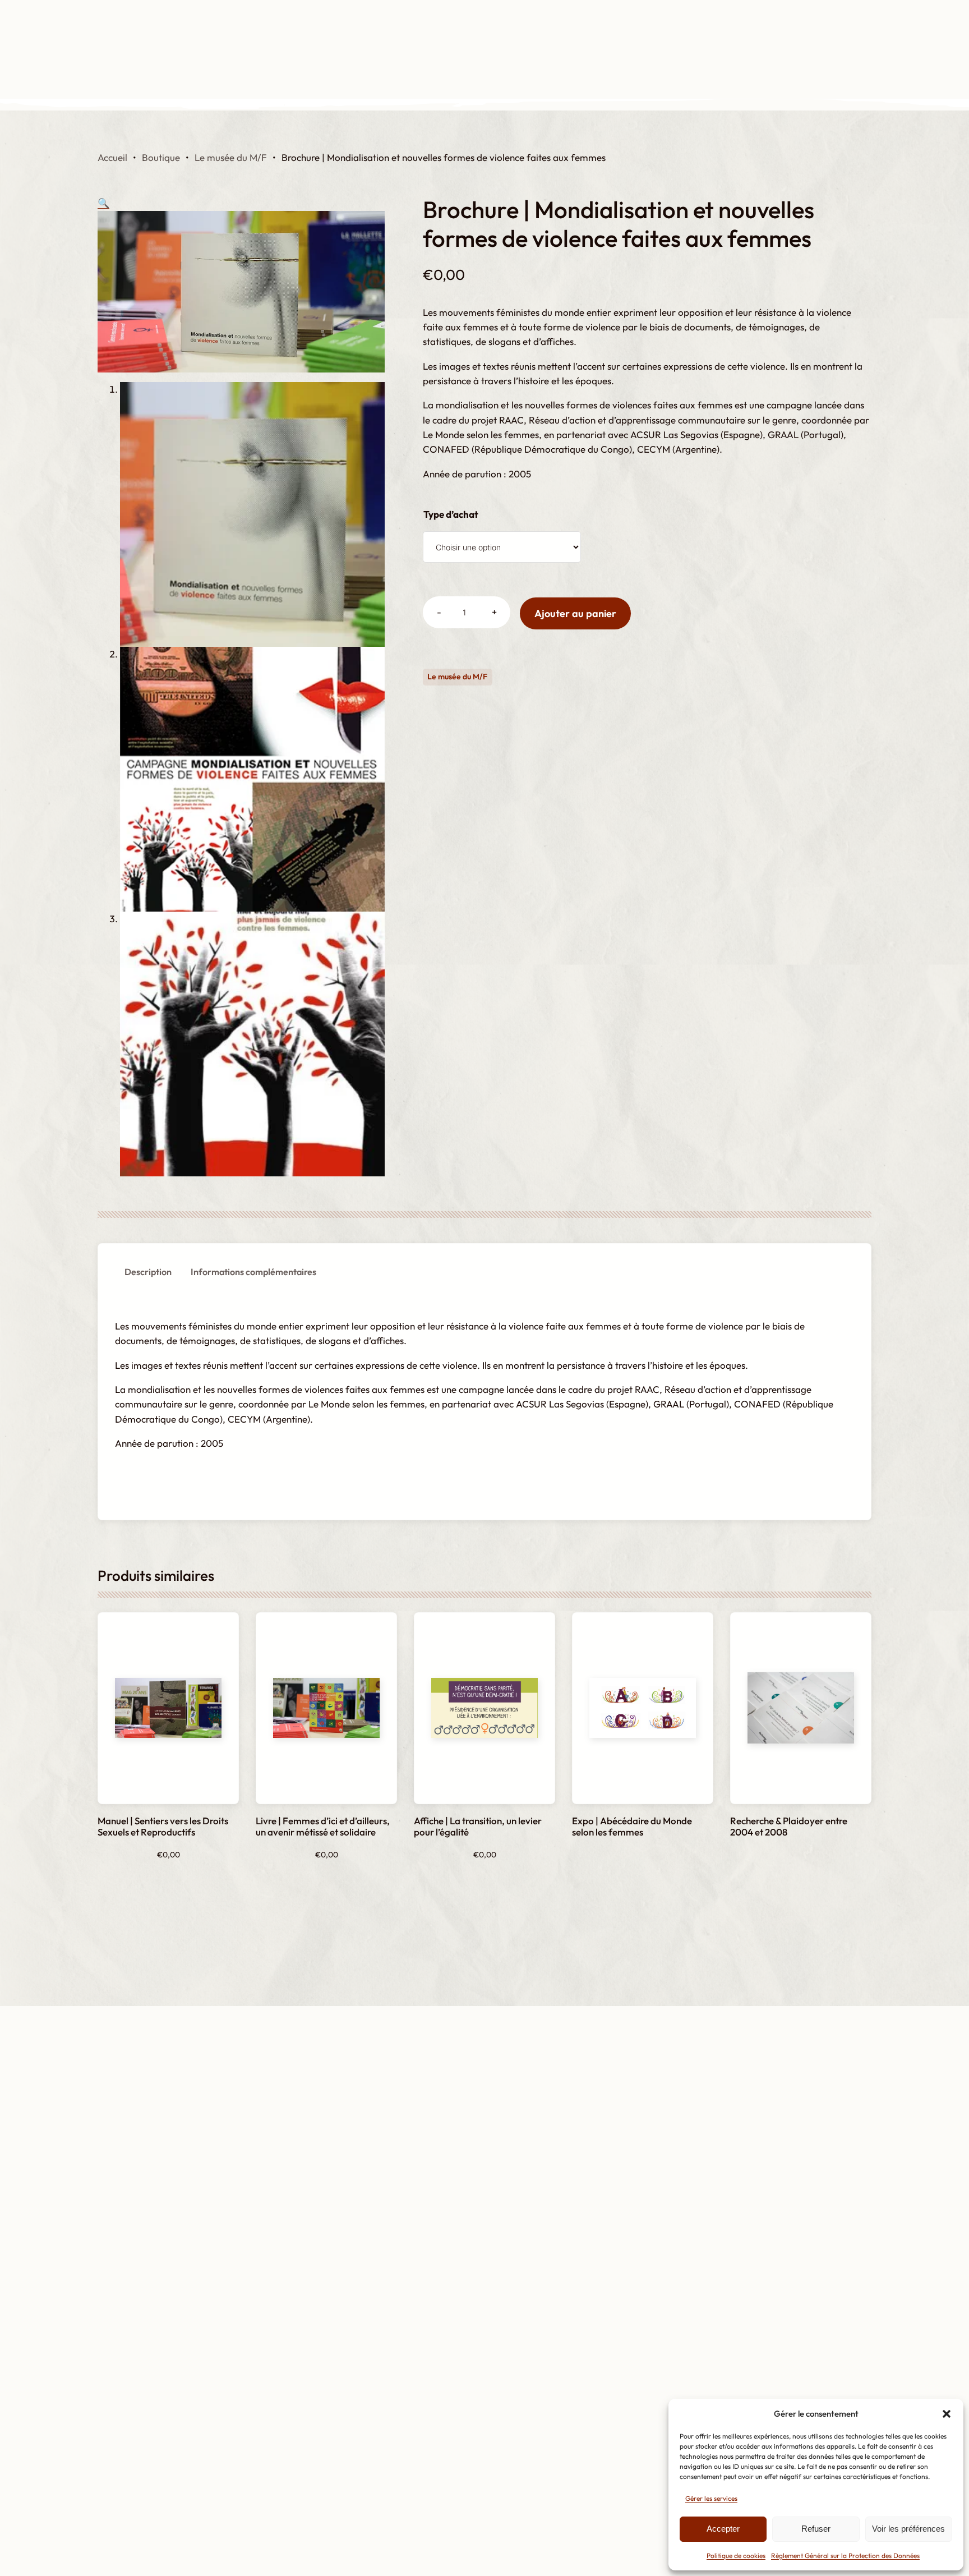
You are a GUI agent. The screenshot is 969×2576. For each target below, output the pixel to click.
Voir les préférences (908, 2529)
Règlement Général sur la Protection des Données (845, 2556)
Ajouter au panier (575, 613)
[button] (947, 2414)
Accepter (723, 2529)
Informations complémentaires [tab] (253, 1272)
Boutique (161, 157)
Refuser (816, 2529)
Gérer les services (711, 2498)
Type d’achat (451, 514)
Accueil (112, 157)
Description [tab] (148, 1272)
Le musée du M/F (231, 157)
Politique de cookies (736, 2556)
